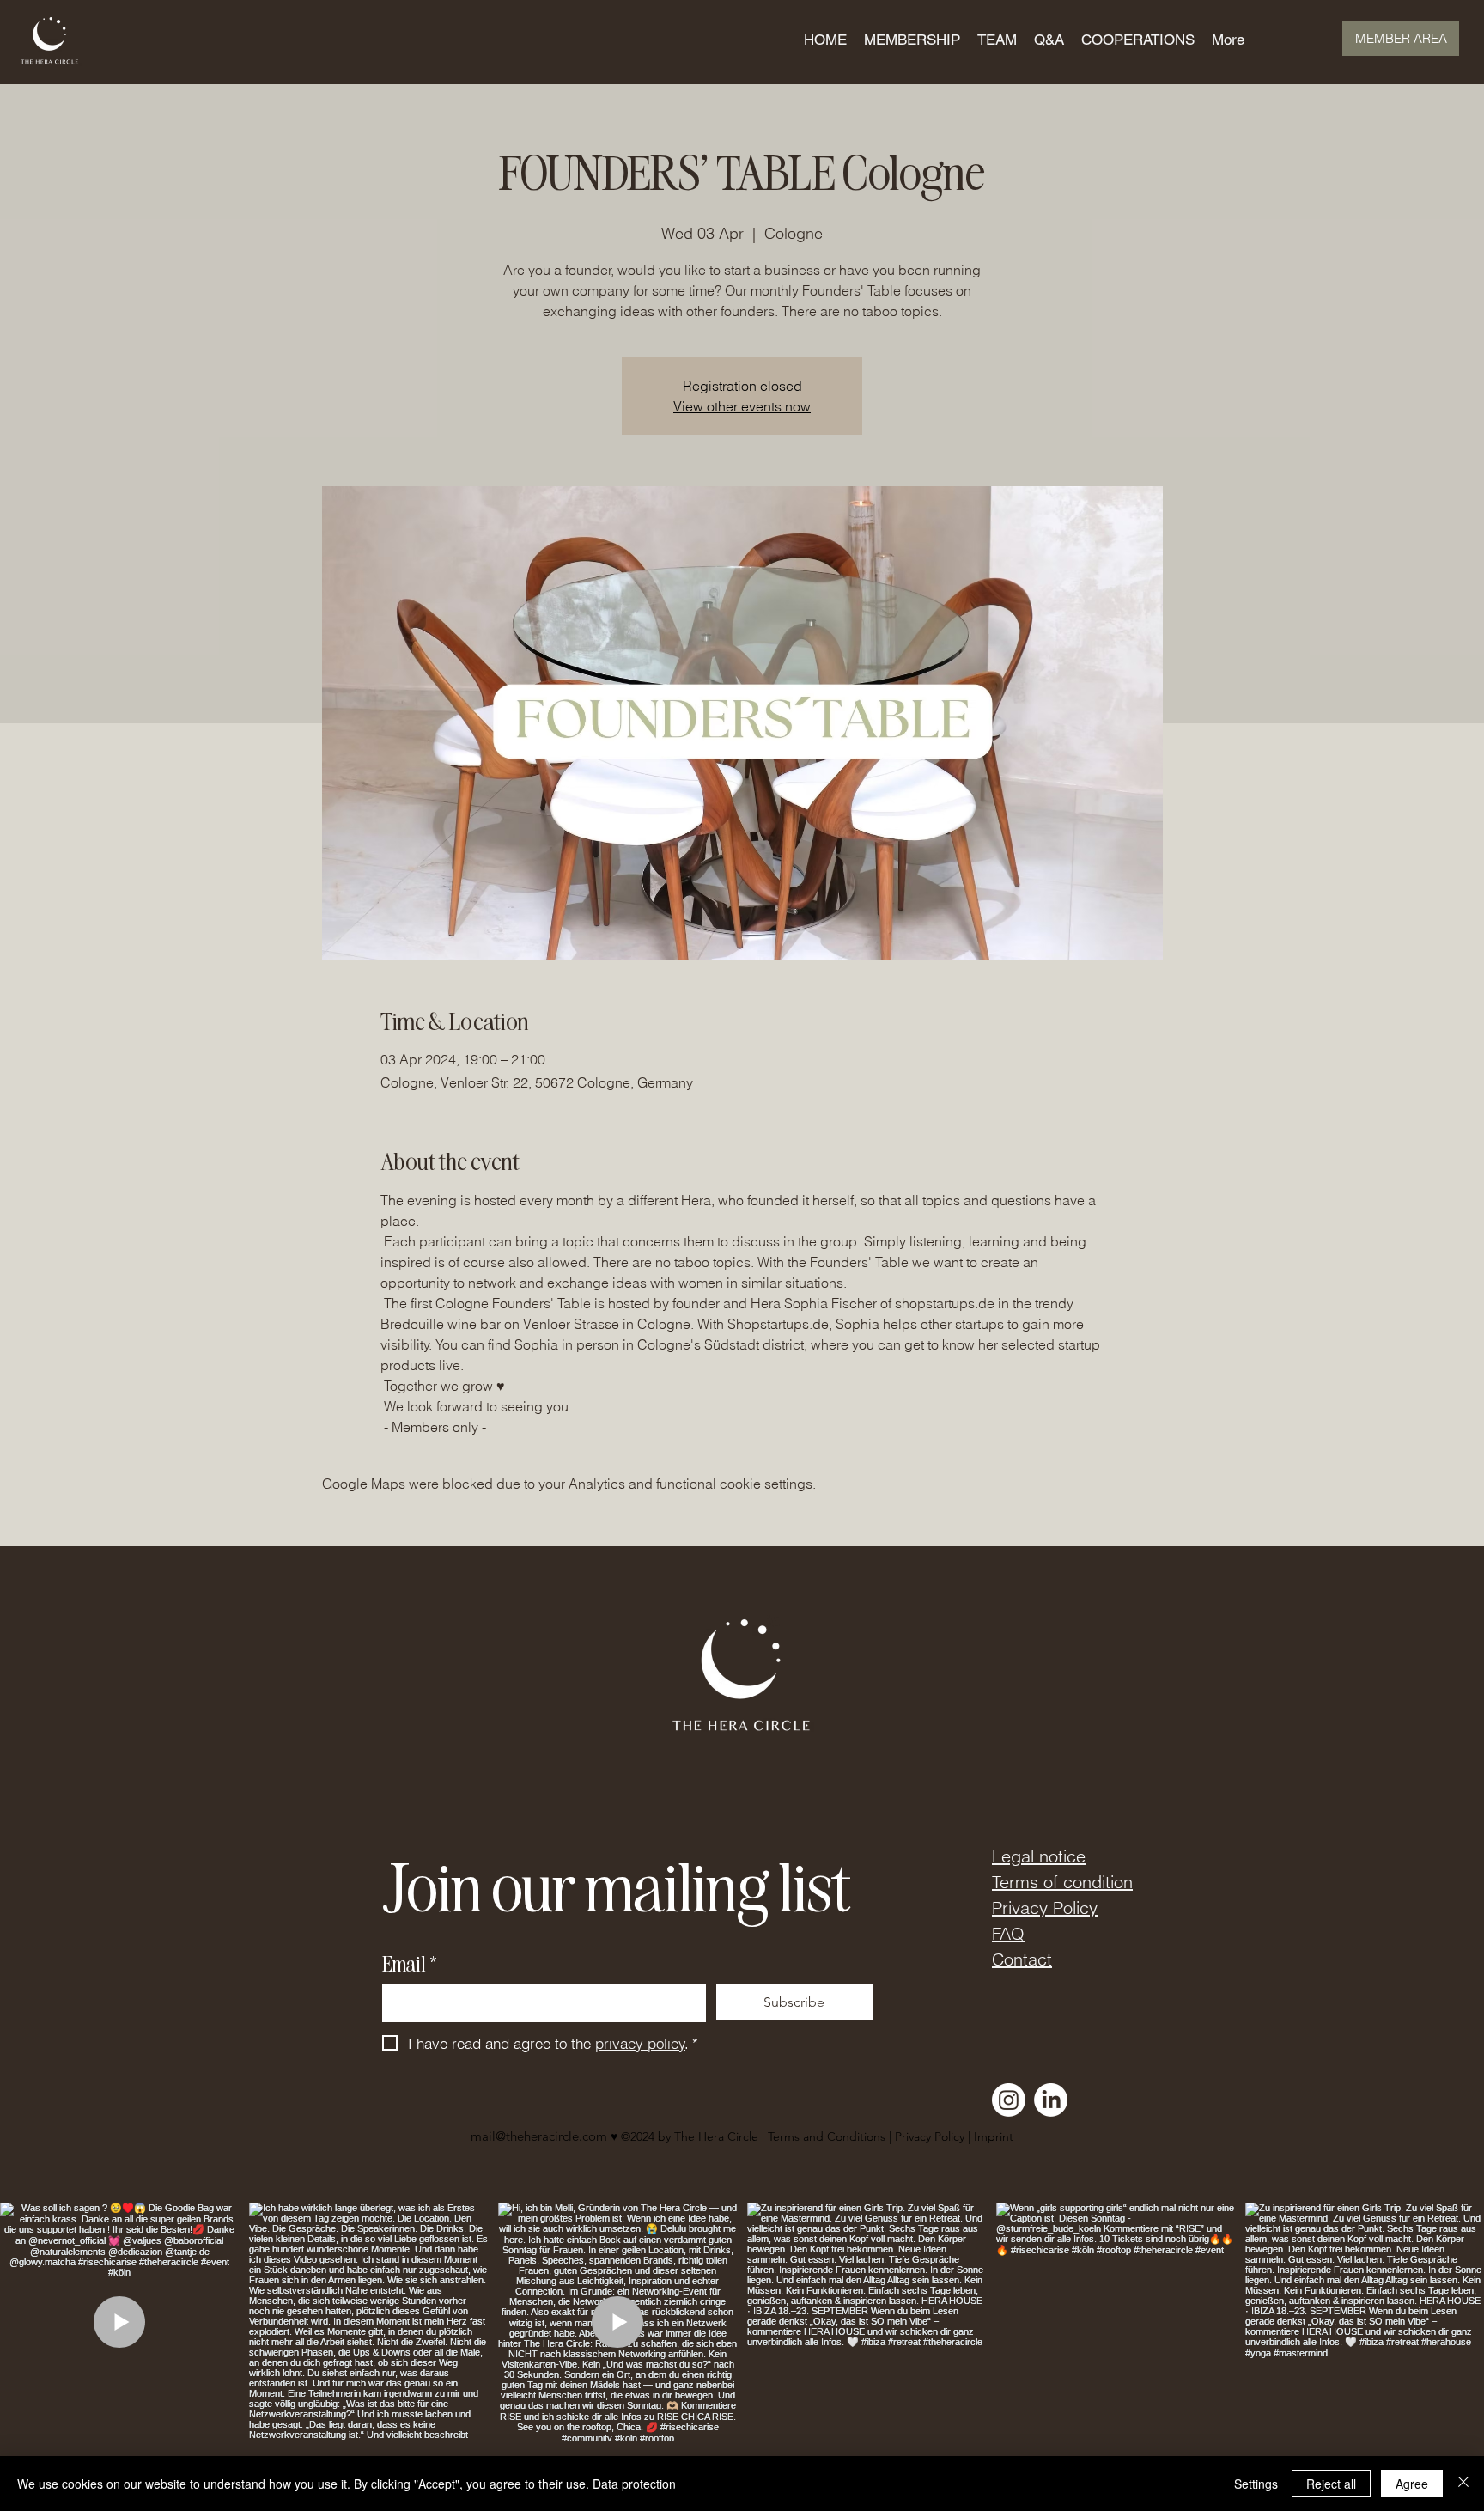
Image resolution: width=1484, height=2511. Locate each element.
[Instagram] (1009, 2100)
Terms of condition (1062, 1882)
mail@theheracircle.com (539, 2136)
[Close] (1463, 2484)
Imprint (994, 2136)
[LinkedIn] (1051, 2100)
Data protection (634, 2484)
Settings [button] (1256, 2484)
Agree (1412, 2484)
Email (409, 1963)
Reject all (1331, 2484)
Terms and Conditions (827, 2136)
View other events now (742, 406)
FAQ (1008, 1933)
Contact (1022, 1959)
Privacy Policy (1045, 1908)
